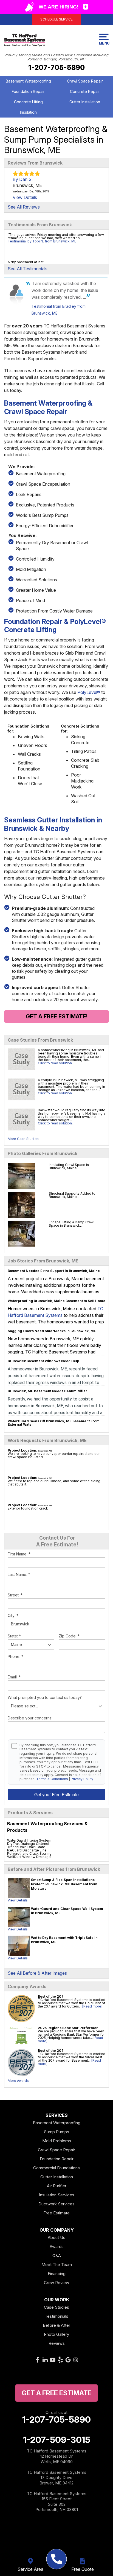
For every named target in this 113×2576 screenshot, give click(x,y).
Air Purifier (57, 2186)
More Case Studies (23, 1139)
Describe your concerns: (30, 1718)
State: (14, 1636)
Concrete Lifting (28, 102)
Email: (14, 1677)
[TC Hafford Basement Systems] (57, 2559)
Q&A (57, 2256)
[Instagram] (76, 2360)
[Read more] (92, 2006)
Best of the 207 (51, 1996)
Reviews (57, 2343)
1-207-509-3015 (57, 2440)
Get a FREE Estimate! (57, 1016)
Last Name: (19, 1574)
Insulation (28, 112)
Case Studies (56, 2307)
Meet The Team (57, 2265)
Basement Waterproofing (28, 81)
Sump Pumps (56, 2132)
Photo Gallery (56, 2334)
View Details (18, 1900)
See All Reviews (24, 207)
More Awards (18, 2081)
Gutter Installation (85, 102)
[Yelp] (60, 2360)
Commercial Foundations (56, 2168)
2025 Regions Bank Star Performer (68, 2028)
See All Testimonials (28, 269)
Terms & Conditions (52, 1779)
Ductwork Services (56, 2204)
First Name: (19, 1554)
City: (13, 1615)
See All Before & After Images (37, 1973)
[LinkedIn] (45, 2360)
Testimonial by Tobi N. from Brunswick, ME (42, 241)
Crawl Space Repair (85, 81)
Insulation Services (57, 2195)
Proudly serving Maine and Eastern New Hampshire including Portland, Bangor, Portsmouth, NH (56, 57)
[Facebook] (37, 2360)
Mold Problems (57, 2141)
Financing (57, 2274)
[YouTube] (53, 2360)
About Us (56, 2237)
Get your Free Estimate (56, 1794)
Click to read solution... (56, 1063)
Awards (57, 2247)
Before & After (56, 2325)
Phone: (15, 1656)
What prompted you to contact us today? (45, 1697)
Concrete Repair (85, 91)
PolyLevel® (89, 692)
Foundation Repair (28, 91)
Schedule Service (56, 19)
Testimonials (56, 2316)
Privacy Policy (82, 1779)
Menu (104, 43)
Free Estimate (56, 2213)
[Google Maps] (68, 2360)
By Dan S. (23, 179)
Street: (15, 1595)
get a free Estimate (57, 2393)
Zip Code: (69, 1636)
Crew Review (56, 2283)
